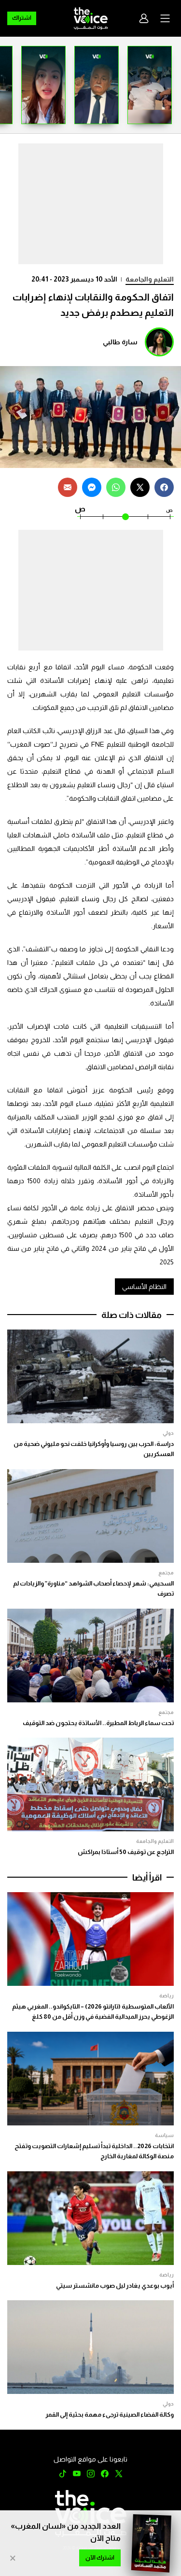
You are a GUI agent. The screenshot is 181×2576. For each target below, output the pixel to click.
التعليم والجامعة (150, 279)
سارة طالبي (120, 342)
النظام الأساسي (144, 1287)
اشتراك (22, 18)
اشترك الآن (100, 2558)
